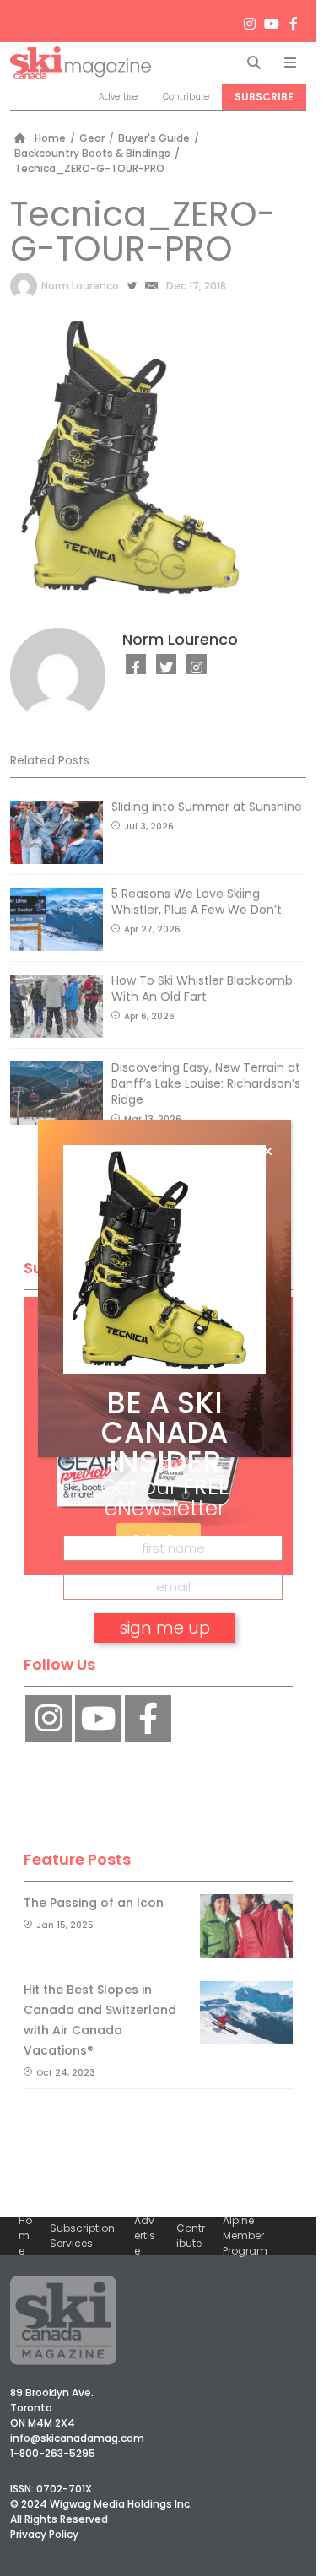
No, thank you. (164, 1676)
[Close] (268, 1152)
